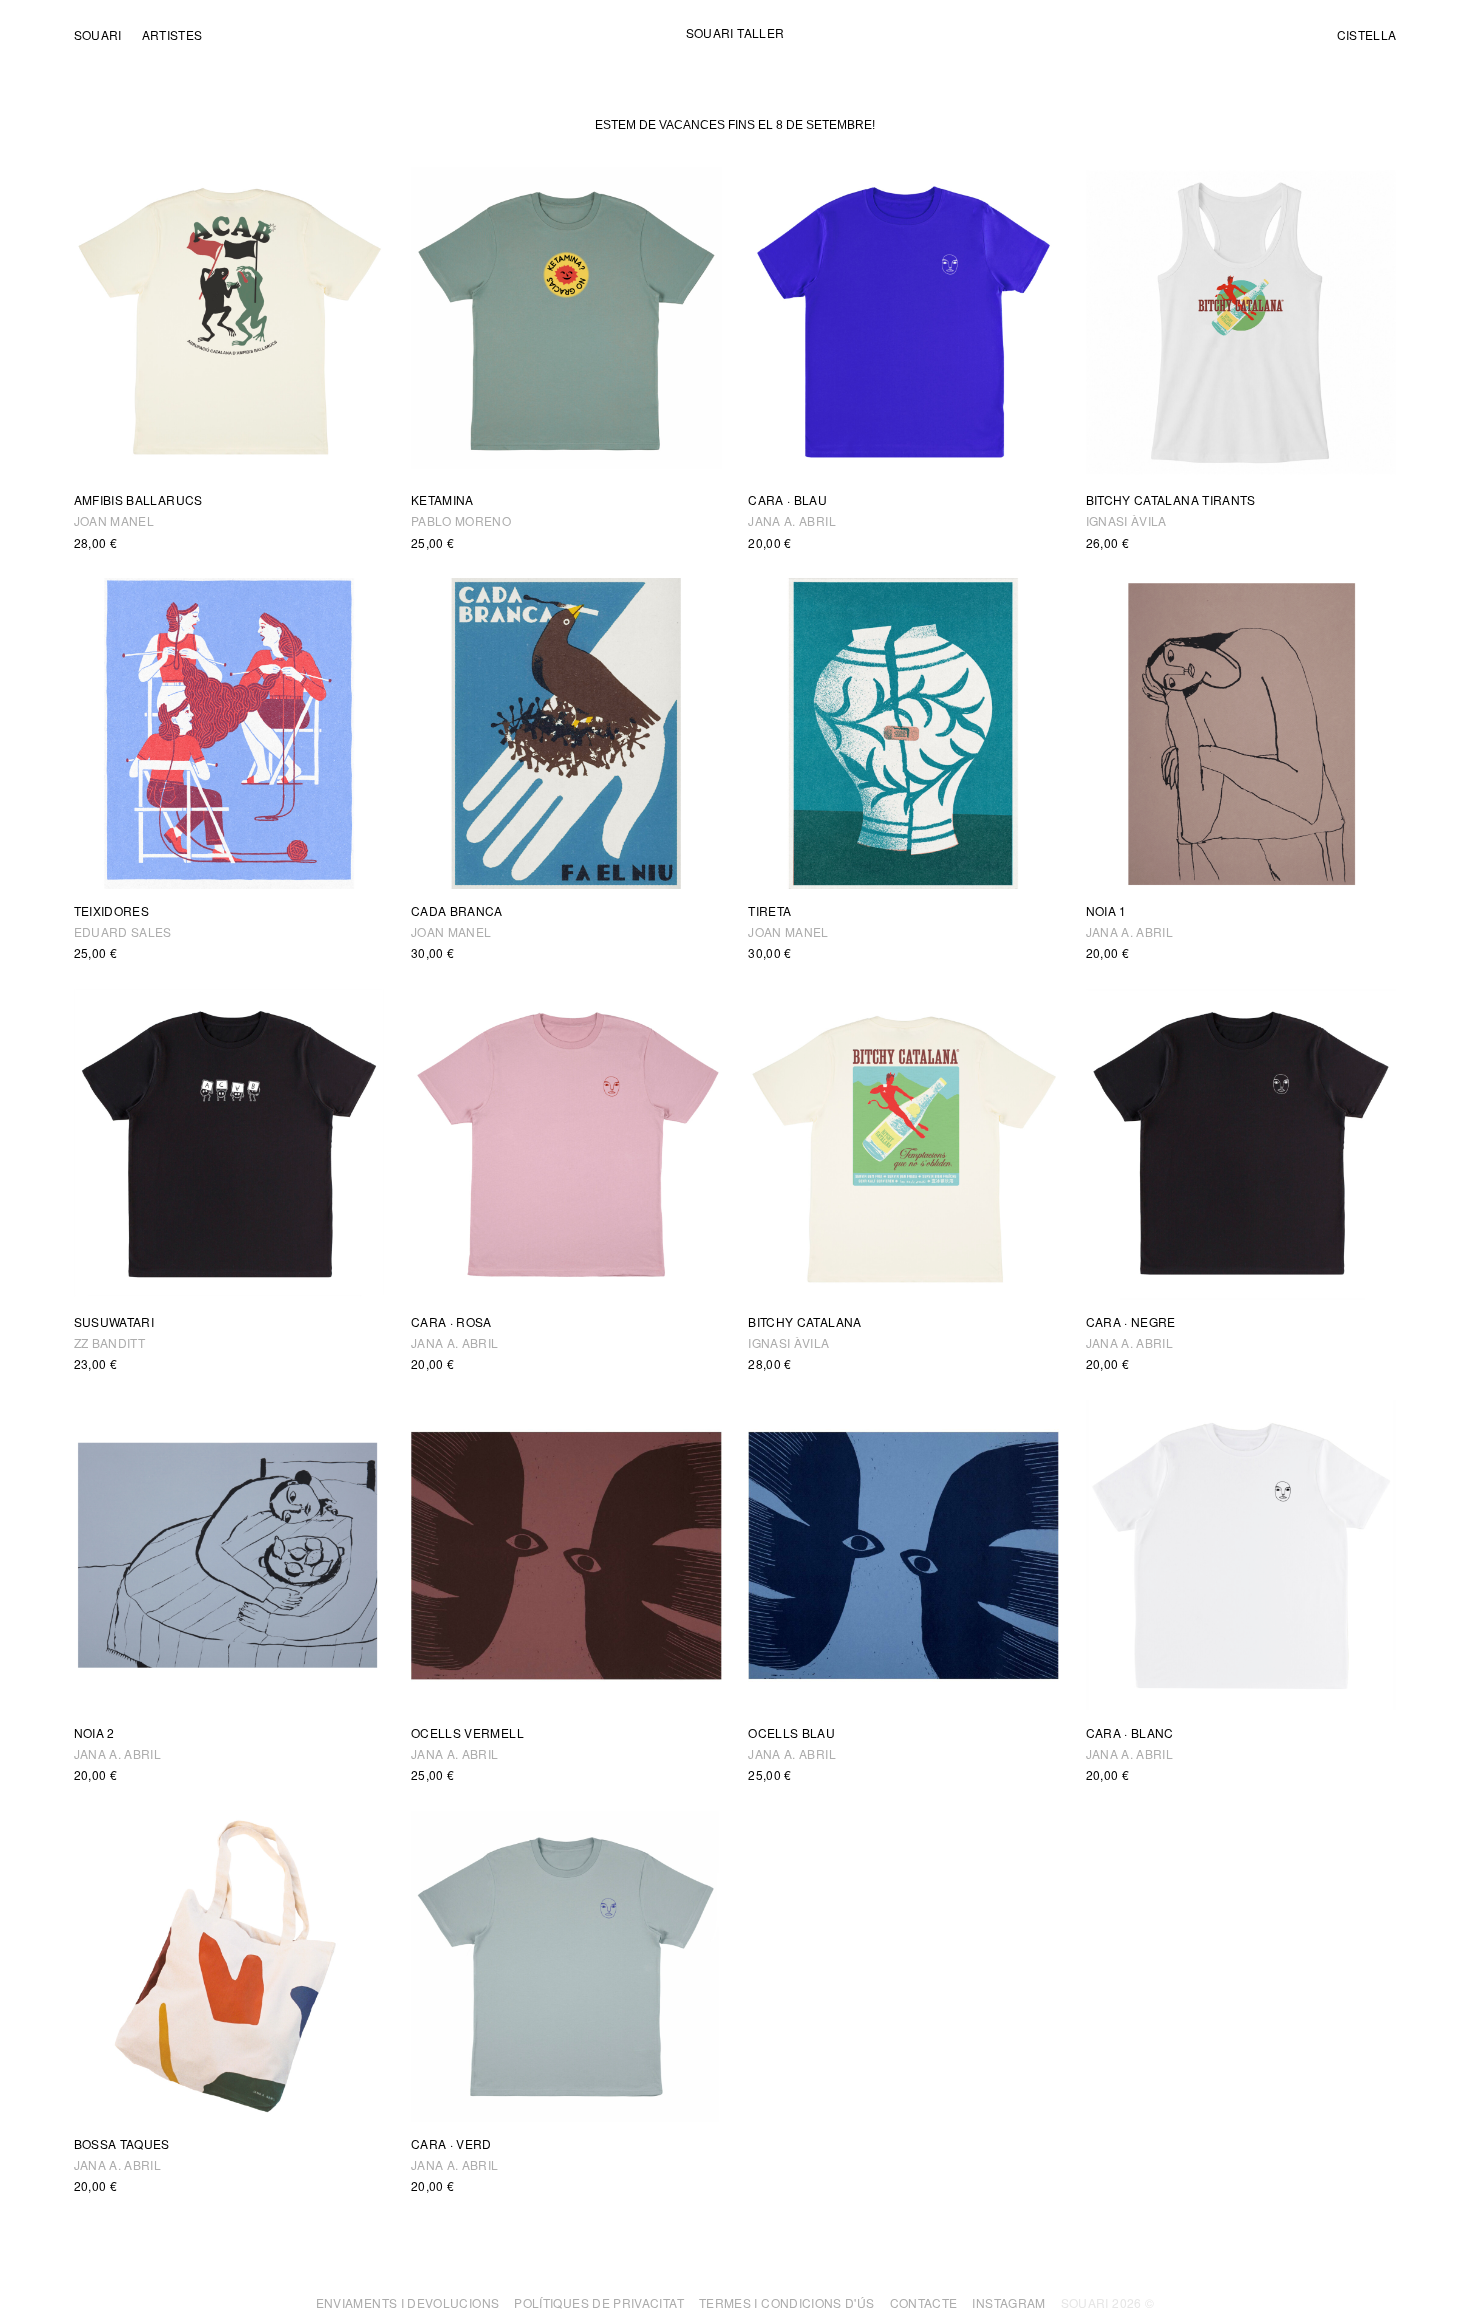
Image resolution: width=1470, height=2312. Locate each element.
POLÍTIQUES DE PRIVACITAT (599, 2302)
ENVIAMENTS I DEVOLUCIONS (408, 2302)
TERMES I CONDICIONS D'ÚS (787, 2302)
